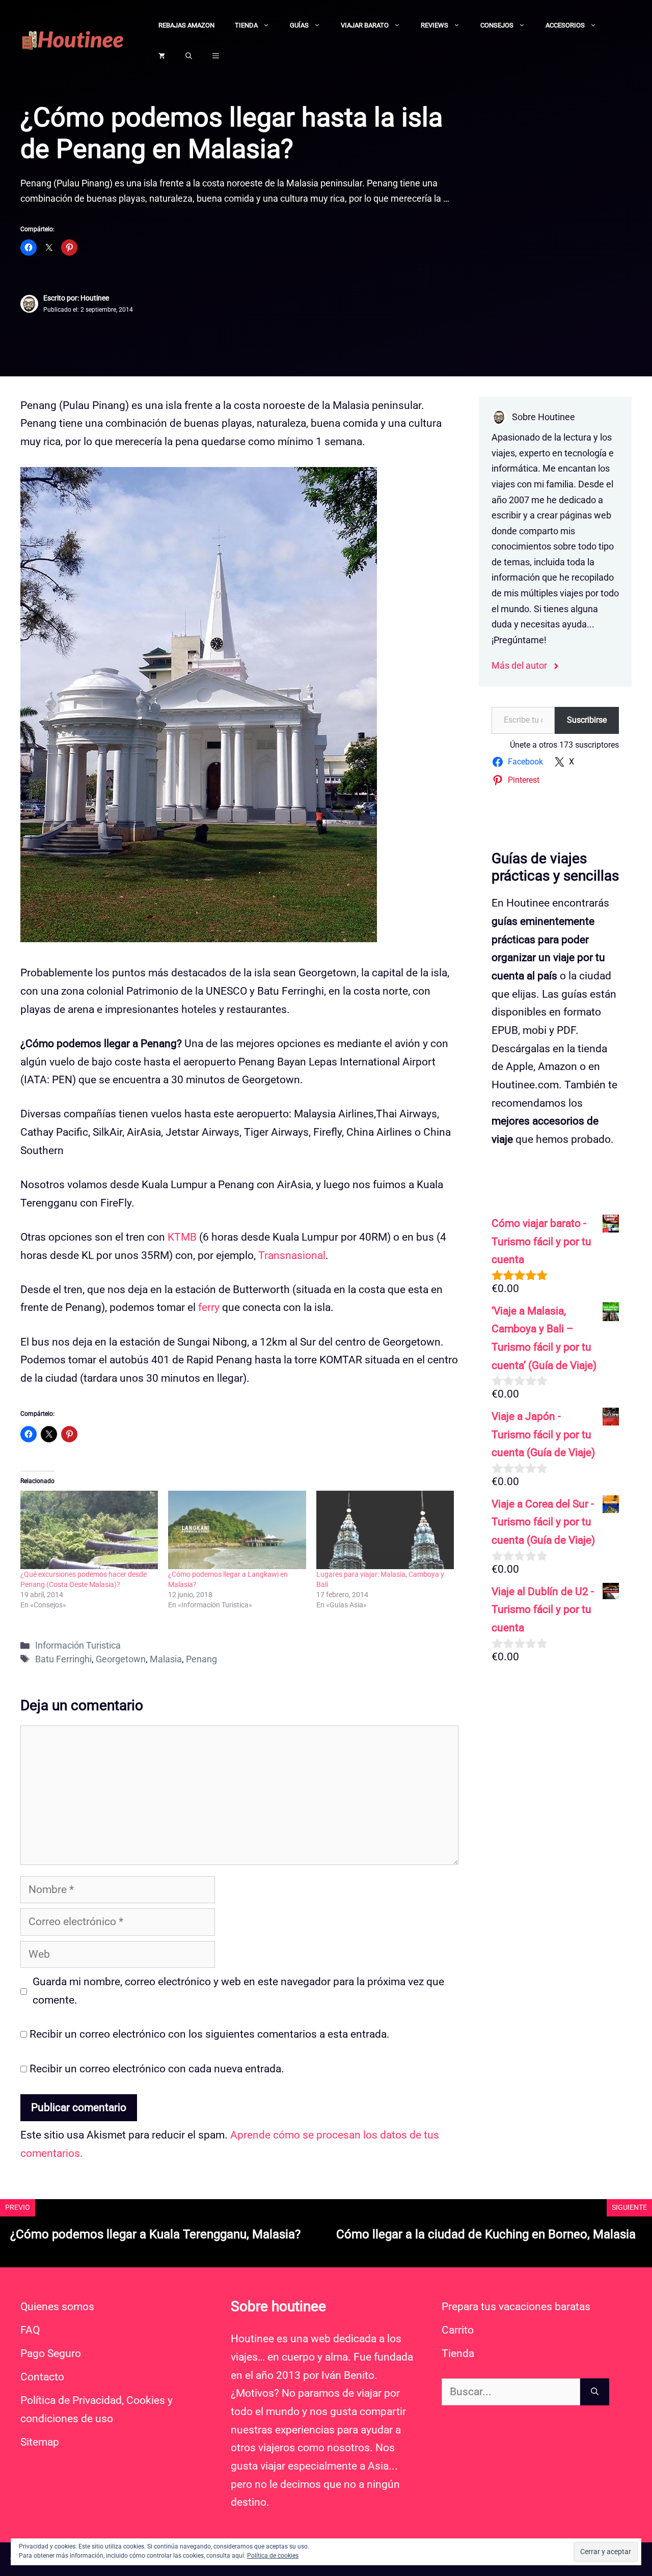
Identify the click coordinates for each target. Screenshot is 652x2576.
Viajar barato (365, 25)
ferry (209, 1307)
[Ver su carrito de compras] (162, 56)
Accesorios (565, 25)
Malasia (166, 1659)
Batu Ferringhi (63, 1659)
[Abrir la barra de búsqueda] (189, 56)
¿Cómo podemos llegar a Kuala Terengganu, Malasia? (155, 2234)
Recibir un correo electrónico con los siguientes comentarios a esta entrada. (210, 2034)
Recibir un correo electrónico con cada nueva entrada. (157, 2069)
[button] (216, 56)
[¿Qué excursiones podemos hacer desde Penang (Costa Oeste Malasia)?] (89, 1530)
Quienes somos (57, 2307)
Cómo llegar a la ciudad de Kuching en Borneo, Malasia (486, 2234)
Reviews (434, 25)
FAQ (30, 2330)
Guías (299, 25)
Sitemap (40, 2442)
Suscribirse (587, 720)
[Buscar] (595, 2392)
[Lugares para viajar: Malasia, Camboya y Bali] (385, 1530)
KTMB (182, 1237)
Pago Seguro (51, 2353)
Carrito (458, 2330)
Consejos (497, 25)
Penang (201, 1659)
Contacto (42, 2377)
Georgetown (121, 1659)
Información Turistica (78, 1645)
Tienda (246, 25)
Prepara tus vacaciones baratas (516, 2307)
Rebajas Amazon (186, 25)
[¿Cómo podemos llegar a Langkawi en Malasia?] (237, 1530)
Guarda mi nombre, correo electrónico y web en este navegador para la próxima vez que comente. (238, 1991)
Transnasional (292, 1255)
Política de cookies (273, 2556)
